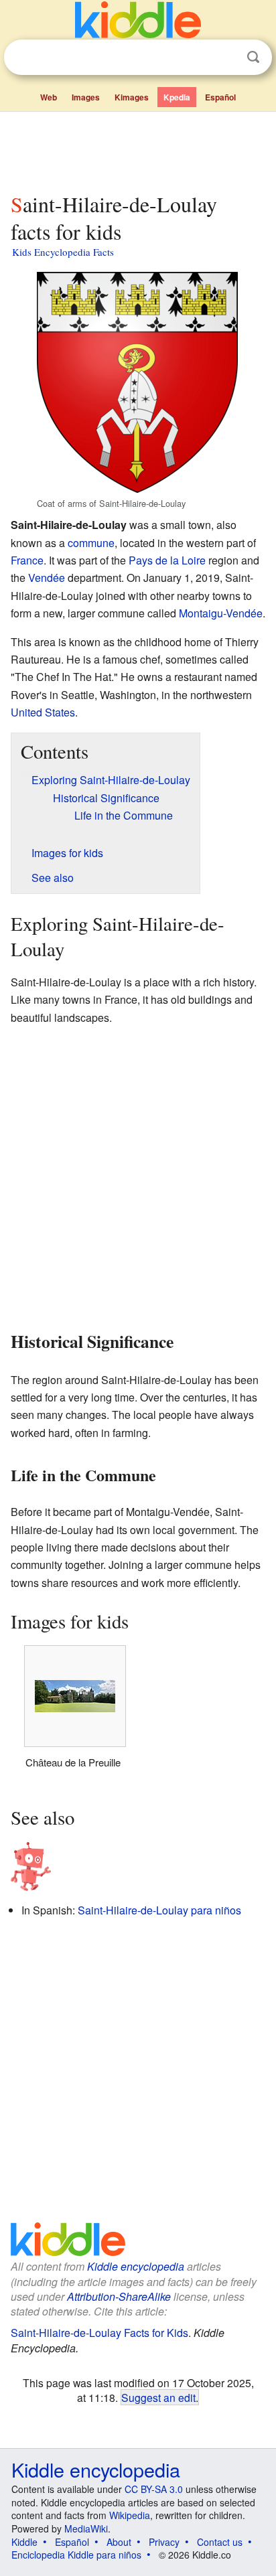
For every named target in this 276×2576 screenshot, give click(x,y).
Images (86, 97)
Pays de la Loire (167, 560)
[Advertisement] (138, 149)
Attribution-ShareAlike (119, 2296)
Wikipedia (130, 2515)
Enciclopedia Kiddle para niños (76, 2555)
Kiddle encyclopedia (136, 2266)
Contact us (220, 2542)
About (119, 2542)
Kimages (132, 97)
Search (253, 57)
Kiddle (24, 2542)
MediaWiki (86, 2528)
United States (43, 712)
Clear (226, 58)
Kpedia (177, 97)
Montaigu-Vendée (221, 613)
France (27, 560)
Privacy (164, 2542)
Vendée (47, 578)
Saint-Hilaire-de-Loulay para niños (159, 1910)
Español (220, 97)
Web (49, 97)
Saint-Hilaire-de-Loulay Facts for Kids (99, 2333)
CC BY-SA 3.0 (154, 2489)
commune (91, 543)
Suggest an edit (158, 2397)
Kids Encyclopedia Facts (63, 252)
